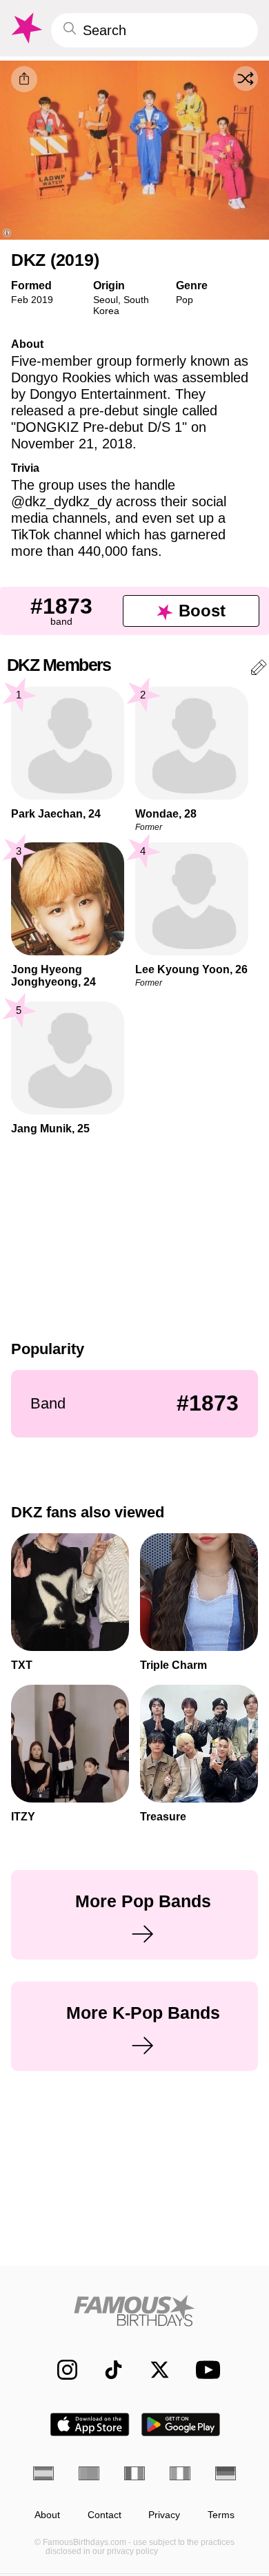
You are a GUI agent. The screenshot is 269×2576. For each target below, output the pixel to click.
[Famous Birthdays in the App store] (90, 2424)
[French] (134, 2473)
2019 (42, 300)
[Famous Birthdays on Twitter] (153, 2370)
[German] (226, 2473)
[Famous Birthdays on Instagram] (60, 2370)
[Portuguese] (89, 2473)
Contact (104, 2515)
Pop (185, 300)
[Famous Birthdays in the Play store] (181, 2424)
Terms (221, 2515)
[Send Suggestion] (259, 670)
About (47, 2515)
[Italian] (180, 2473)
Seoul (106, 300)
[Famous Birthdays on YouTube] (204, 2370)
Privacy (164, 2515)
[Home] (134, 2310)
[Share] (24, 79)
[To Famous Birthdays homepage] (26, 28)
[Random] (246, 79)
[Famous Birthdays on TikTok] (107, 2370)
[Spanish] (43, 2473)
